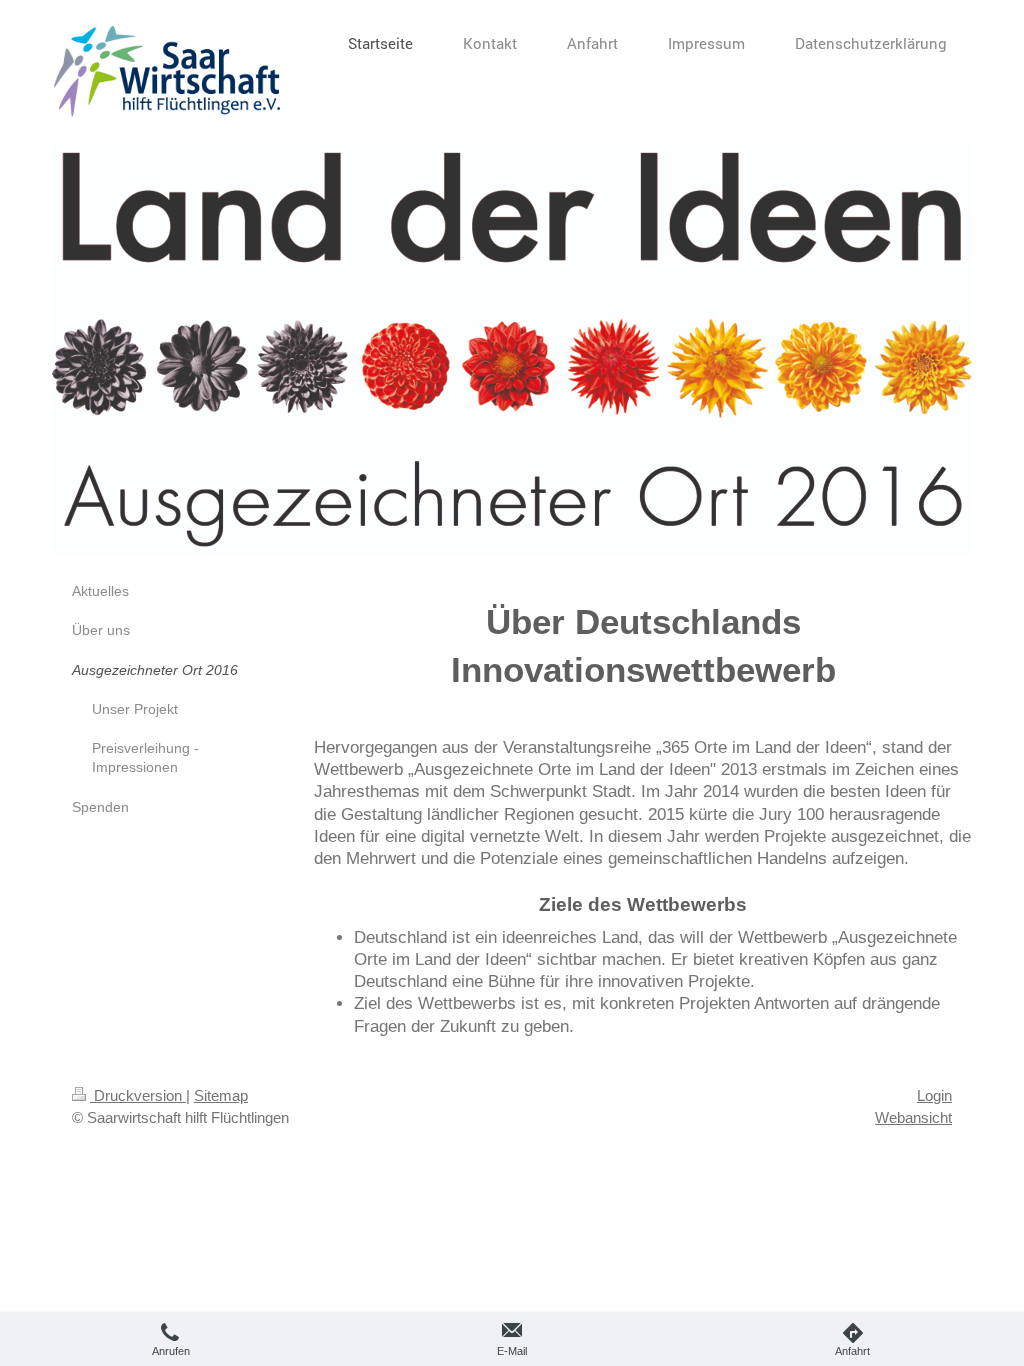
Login (934, 1095)
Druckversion (138, 1095)
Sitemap (221, 1095)
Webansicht (913, 1117)
